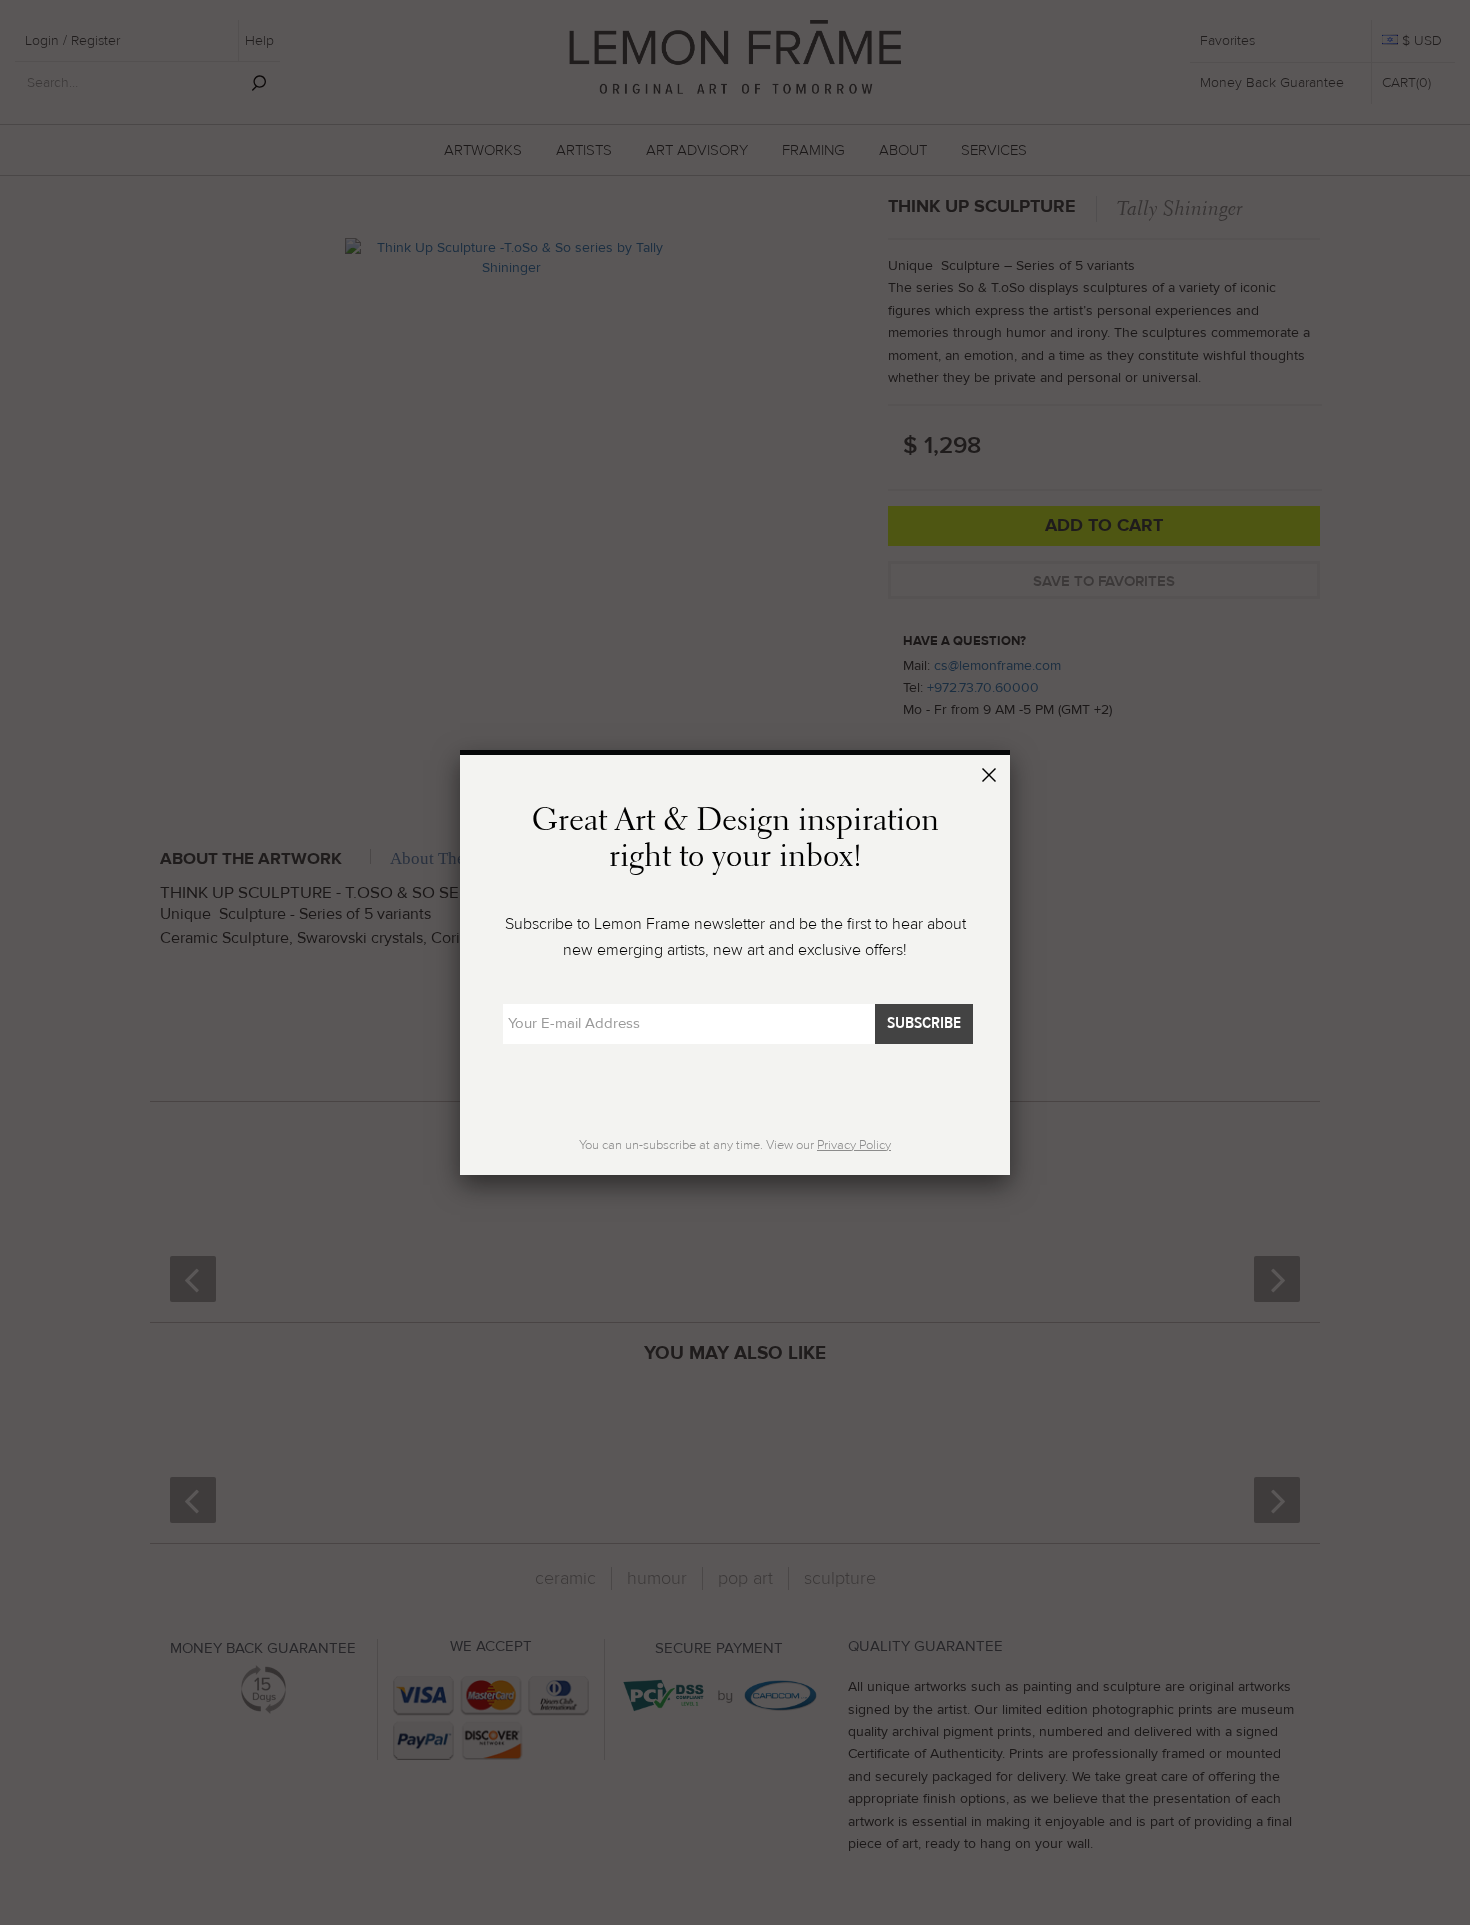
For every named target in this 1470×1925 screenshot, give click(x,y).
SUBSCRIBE (924, 1023)
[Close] (992, 778)
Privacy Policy (854, 1145)
